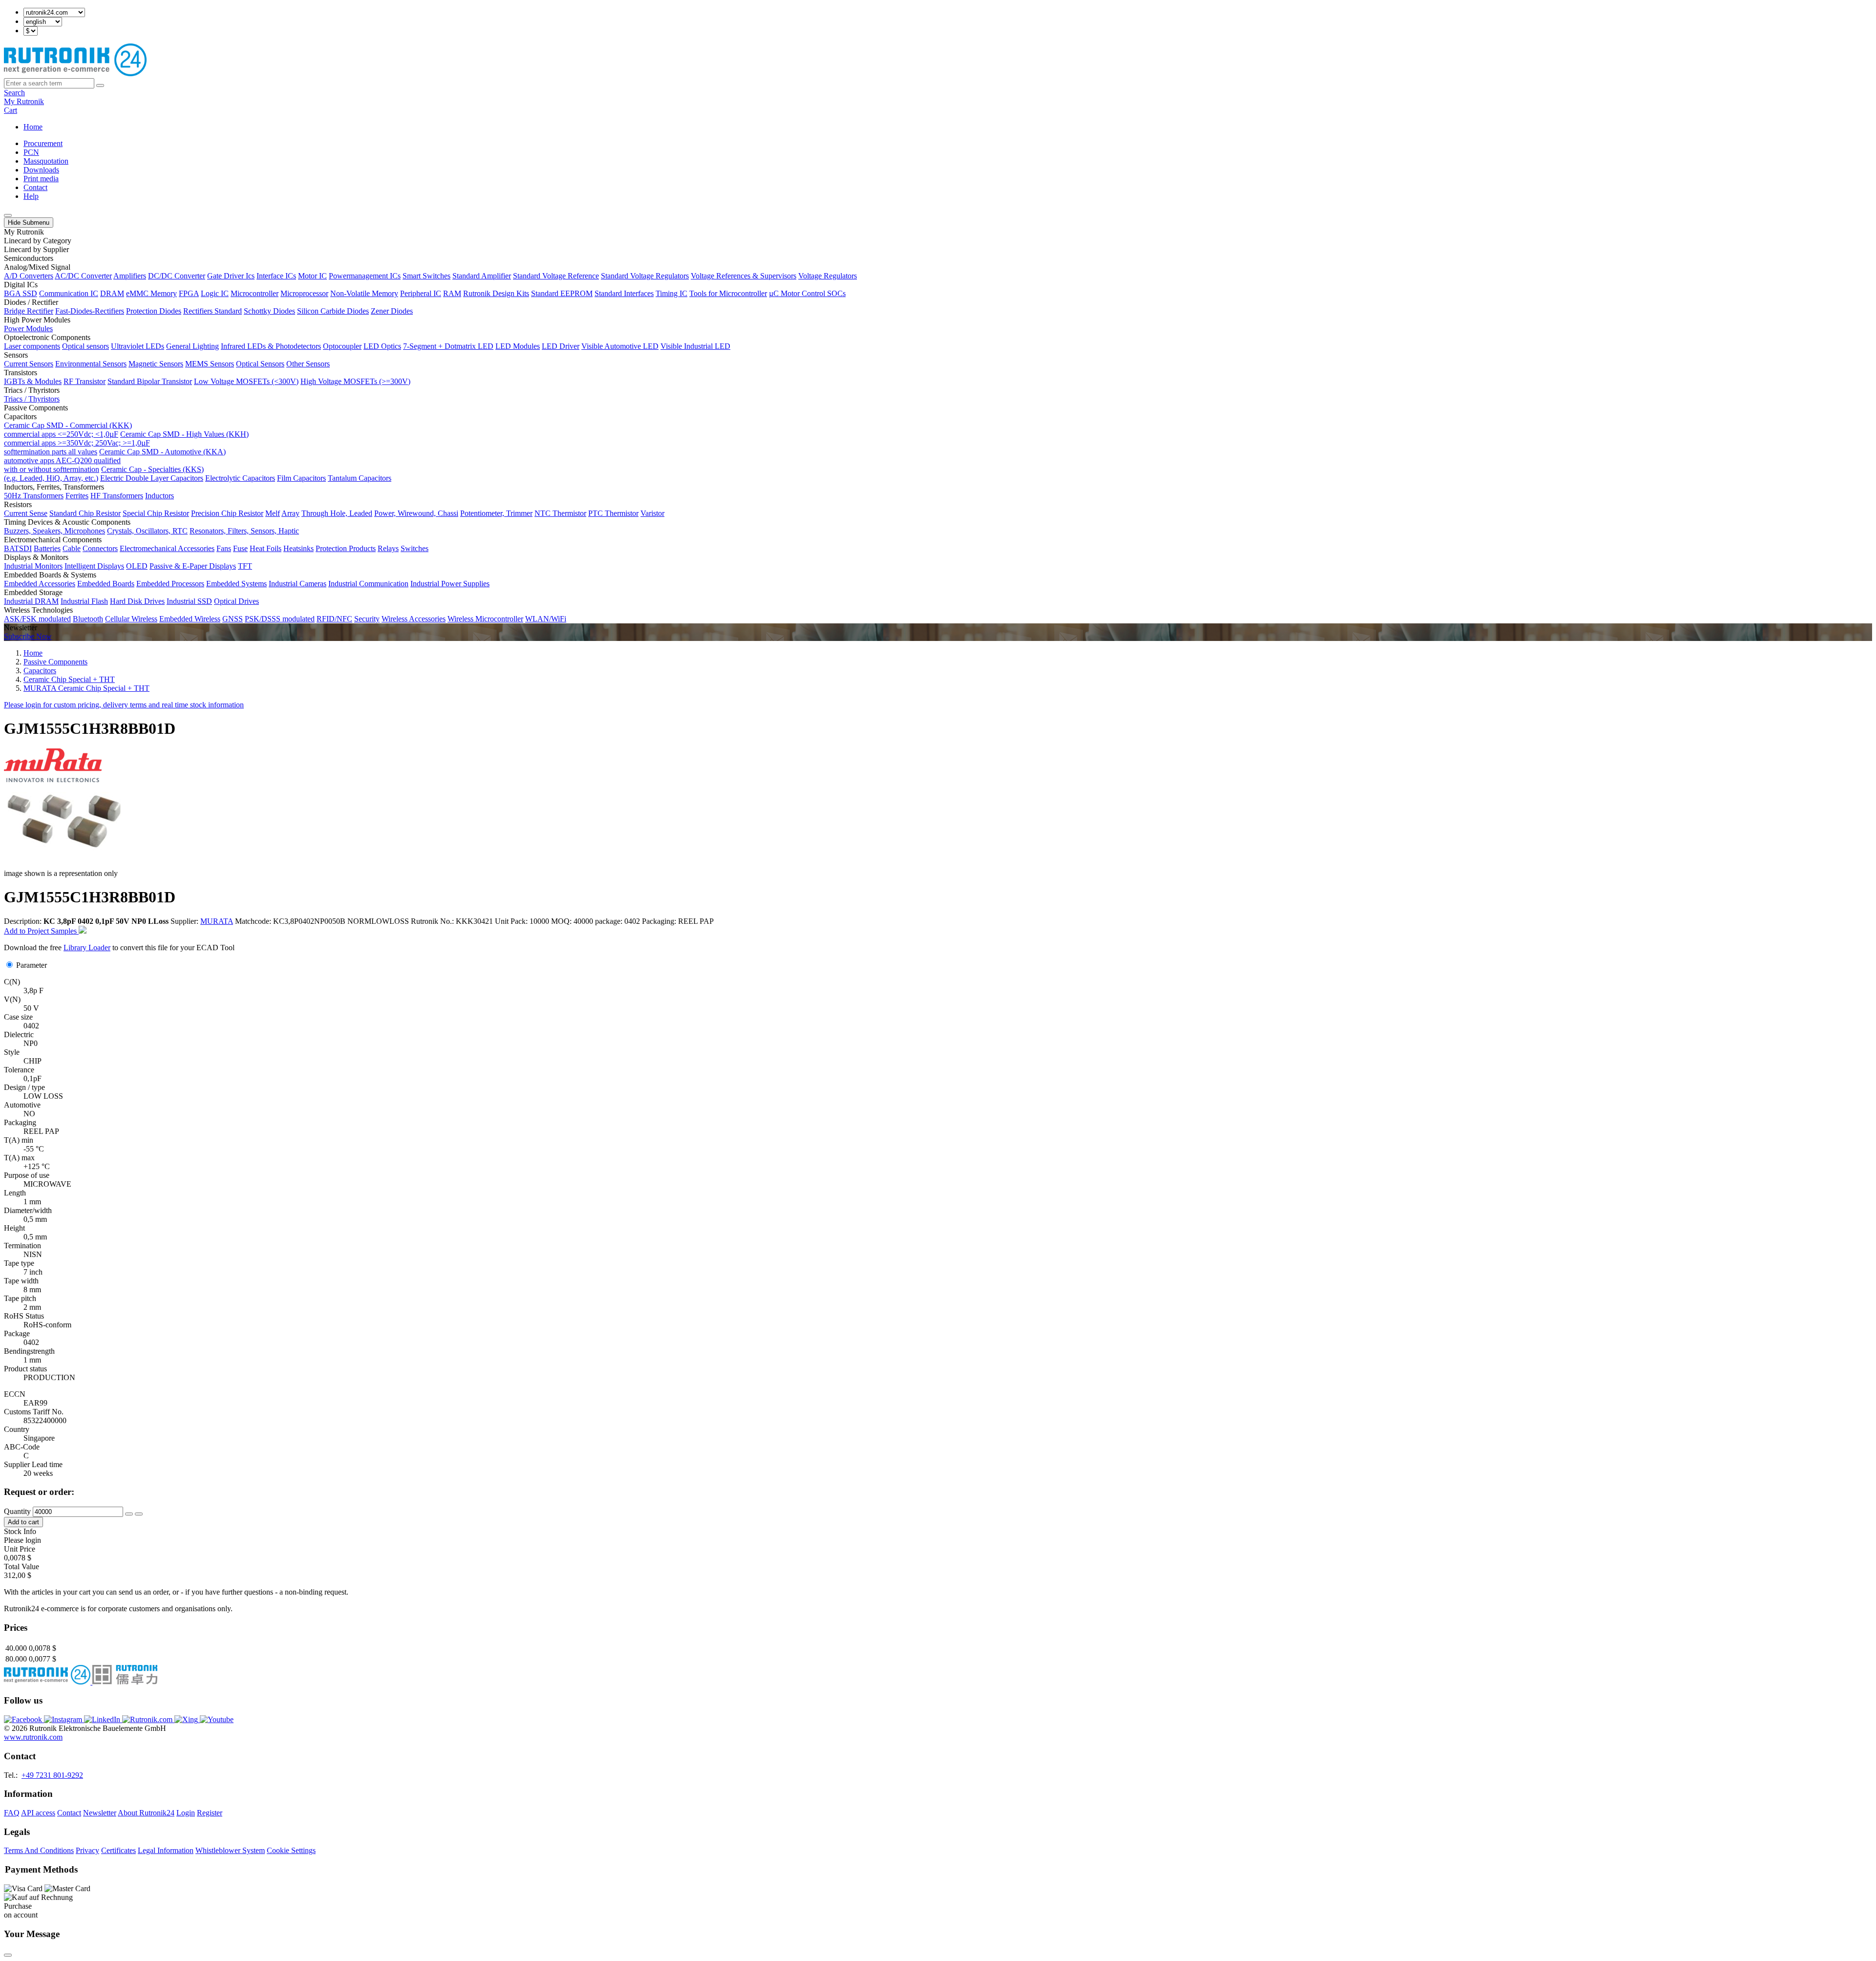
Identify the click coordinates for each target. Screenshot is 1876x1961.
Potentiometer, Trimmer (496, 513)
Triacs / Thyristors (32, 399)
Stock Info (20, 1531)
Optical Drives (236, 601)
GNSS (233, 619)
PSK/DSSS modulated (280, 619)
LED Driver (561, 346)
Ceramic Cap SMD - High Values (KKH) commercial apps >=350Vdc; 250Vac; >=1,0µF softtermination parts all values (126, 443)
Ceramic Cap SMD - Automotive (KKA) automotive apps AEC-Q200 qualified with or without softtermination (115, 460)
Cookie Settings (291, 1850)
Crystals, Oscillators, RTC (147, 531)
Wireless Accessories (414, 619)
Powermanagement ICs (365, 276)
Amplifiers (130, 276)
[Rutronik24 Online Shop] (75, 74)
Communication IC (69, 293)
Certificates (118, 1850)
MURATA (217, 921)
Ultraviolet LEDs (138, 346)
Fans (224, 548)
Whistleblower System (230, 1850)
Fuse (240, 548)
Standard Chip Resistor (85, 513)
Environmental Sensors (91, 364)
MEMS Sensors (210, 364)
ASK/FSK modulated (37, 619)
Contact (35, 187)
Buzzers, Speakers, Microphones (54, 531)
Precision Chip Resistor (227, 513)
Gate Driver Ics (231, 276)
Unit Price (20, 1549)
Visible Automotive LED (620, 346)
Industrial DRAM (31, 601)
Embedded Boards (106, 584)
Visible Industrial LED (695, 346)
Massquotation (46, 161)
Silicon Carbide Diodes (333, 311)
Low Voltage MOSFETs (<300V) (246, 381)
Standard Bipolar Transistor (150, 381)
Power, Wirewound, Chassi (416, 513)
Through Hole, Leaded (337, 513)
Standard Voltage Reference (556, 276)
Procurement (43, 143)
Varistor (652, 513)
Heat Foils (266, 548)
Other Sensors (308, 364)
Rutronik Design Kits (496, 293)
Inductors (160, 496)
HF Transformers (117, 496)
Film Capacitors (301, 478)
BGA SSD (21, 293)
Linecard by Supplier (36, 249)
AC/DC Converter (83, 276)
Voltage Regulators (828, 276)
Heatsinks (298, 548)
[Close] (8, 1955)
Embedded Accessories (40, 584)
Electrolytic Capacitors (240, 478)
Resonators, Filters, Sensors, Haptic (244, 531)
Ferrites (77, 496)
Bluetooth (88, 619)
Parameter (32, 965)
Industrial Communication (368, 584)
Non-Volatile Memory (364, 293)
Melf (273, 513)
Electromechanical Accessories (167, 548)
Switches (415, 548)
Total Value (21, 1567)
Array (290, 513)
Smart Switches (426, 276)
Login (186, 1813)
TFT (245, 566)
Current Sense (26, 513)
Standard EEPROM (562, 293)
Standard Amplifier (482, 276)
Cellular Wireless (131, 619)
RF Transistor (85, 381)
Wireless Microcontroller (485, 619)
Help (31, 196)
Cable (72, 548)
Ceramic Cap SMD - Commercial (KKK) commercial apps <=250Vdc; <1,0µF (68, 430)
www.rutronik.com (33, 1737)
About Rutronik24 (146, 1813)
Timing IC (672, 293)
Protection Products (346, 548)
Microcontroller (255, 293)
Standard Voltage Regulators (645, 276)
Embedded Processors (170, 584)
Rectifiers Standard (213, 311)
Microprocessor (304, 293)
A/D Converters (29, 276)
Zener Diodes (392, 311)
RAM (452, 293)
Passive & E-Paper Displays (193, 566)
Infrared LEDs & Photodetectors (271, 346)
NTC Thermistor (560, 513)
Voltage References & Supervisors (744, 276)
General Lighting (192, 346)
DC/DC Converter (177, 276)
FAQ (12, 1813)
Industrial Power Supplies (450, 584)
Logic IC (215, 293)
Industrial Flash (84, 601)
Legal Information (166, 1850)
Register (210, 1813)
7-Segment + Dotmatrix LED (448, 346)
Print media (41, 179)
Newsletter (100, 1813)
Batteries (47, 548)
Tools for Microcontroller (728, 293)
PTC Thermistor (613, 513)
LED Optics (382, 346)
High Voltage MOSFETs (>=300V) (355, 381)
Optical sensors (85, 346)
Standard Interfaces (624, 293)
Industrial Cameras (298, 584)
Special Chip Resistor (156, 513)
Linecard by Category (38, 241)
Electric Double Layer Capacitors (152, 478)
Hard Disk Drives (137, 601)
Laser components (32, 346)
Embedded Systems (236, 584)
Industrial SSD (189, 601)
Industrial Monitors (33, 566)
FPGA (189, 293)
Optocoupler (342, 346)
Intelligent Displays (94, 566)
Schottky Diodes (269, 311)
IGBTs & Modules (33, 381)
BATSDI (18, 548)
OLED (137, 566)
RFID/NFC (334, 619)
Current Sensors (29, 364)
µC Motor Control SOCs (807, 293)
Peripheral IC (421, 293)
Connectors (100, 548)
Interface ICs (276, 276)
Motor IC (312, 276)
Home (33, 127)
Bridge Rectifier (29, 311)
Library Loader (87, 948)
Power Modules (28, 329)
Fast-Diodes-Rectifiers (90, 311)
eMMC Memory (151, 293)
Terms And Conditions (39, 1850)
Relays (388, 548)
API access (38, 1813)
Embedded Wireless (190, 619)
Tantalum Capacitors (360, 478)
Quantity (17, 1511)
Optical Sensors (260, 364)
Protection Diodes (154, 311)
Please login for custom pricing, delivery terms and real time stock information (124, 705)
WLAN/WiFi (546, 619)
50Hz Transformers (34, 496)
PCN (31, 152)
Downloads (41, 170)
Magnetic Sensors (156, 364)
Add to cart (23, 1522)
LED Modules (518, 346)
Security (367, 619)
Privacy (87, 1850)
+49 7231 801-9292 (52, 1775)
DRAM (112, 293)
